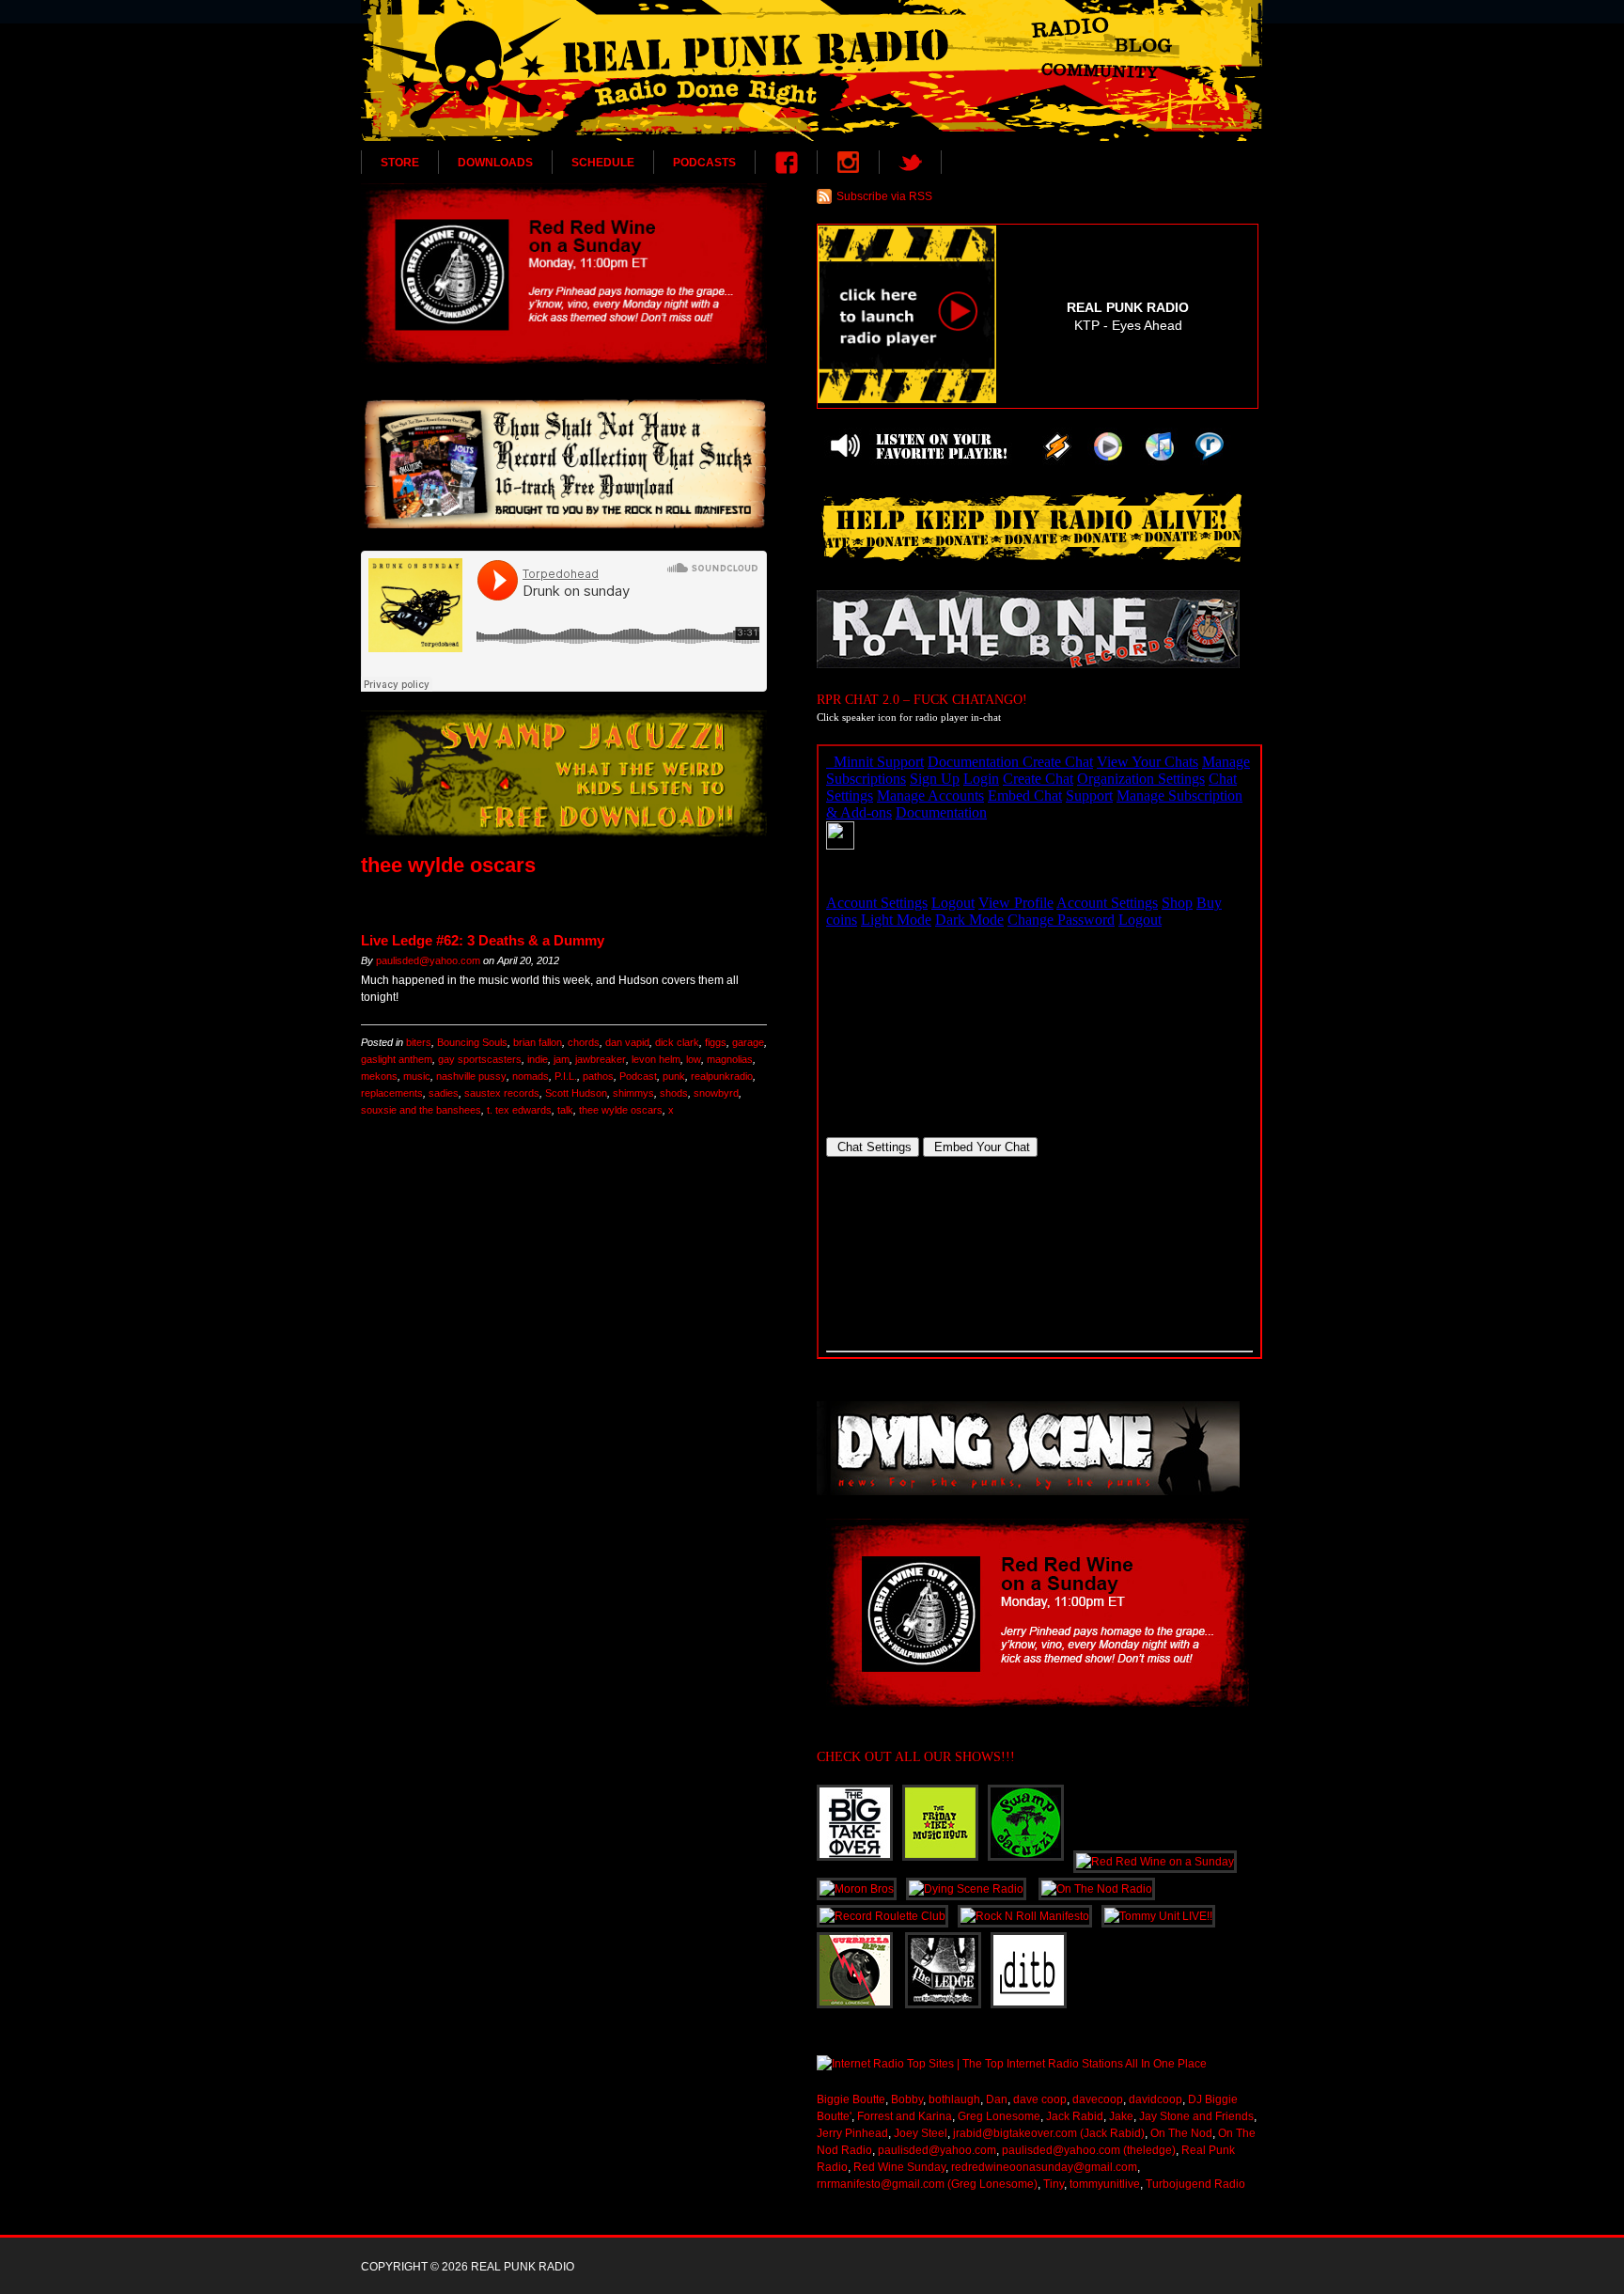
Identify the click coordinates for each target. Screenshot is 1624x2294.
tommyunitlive (1105, 2184)
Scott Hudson (576, 1093)
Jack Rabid (1075, 2116)
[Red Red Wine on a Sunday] (564, 273)
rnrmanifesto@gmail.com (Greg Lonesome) (927, 2184)
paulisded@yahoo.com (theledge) (1089, 2150)
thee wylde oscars (621, 1110)
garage (748, 1042)
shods (674, 1093)
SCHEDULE (603, 163)
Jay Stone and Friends (1196, 2116)
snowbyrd (716, 1093)
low (694, 1059)
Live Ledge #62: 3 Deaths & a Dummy (483, 940)
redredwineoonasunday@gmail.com (1044, 2167)
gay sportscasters (480, 1059)
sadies (444, 1093)
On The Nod (1181, 2133)
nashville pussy (471, 1076)
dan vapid (627, 1042)
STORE (400, 163)
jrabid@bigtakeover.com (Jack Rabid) (1049, 2133)
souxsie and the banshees (421, 1110)
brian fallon (538, 1042)
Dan (997, 2099)
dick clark (677, 1042)
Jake (1121, 2116)
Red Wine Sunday (899, 2167)
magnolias (730, 1059)
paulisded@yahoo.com (428, 960)
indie (538, 1059)
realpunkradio (722, 1076)
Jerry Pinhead (852, 2133)
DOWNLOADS (495, 163)
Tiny (1054, 2184)
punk (674, 1076)
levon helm (656, 1059)
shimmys (633, 1093)
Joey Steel (921, 2133)
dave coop (1040, 2099)
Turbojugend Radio (1195, 2184)
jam (562, 1059)
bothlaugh (954, 2099)
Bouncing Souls (472, 1042)
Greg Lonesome (999, 2116)
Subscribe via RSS (884, 196)
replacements (392, 1093)
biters (419, 1042)
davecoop (1098, 2099)
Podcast (638, 1076)
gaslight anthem (397, 1059)
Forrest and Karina (905, 2116)
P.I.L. (566, 1076)
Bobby (907, 2099)
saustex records (502, 1093)
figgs (716, 1042)
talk (565, 1110)
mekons (379, 1076)
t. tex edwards (519, 1110)
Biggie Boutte (851, 2099)
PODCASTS (704, 163)
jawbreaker (601, 1059)
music (417, 1076)
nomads (531, 1076)
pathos (598, 1076)
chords (584, 1042)
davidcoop (1156, 2099)
